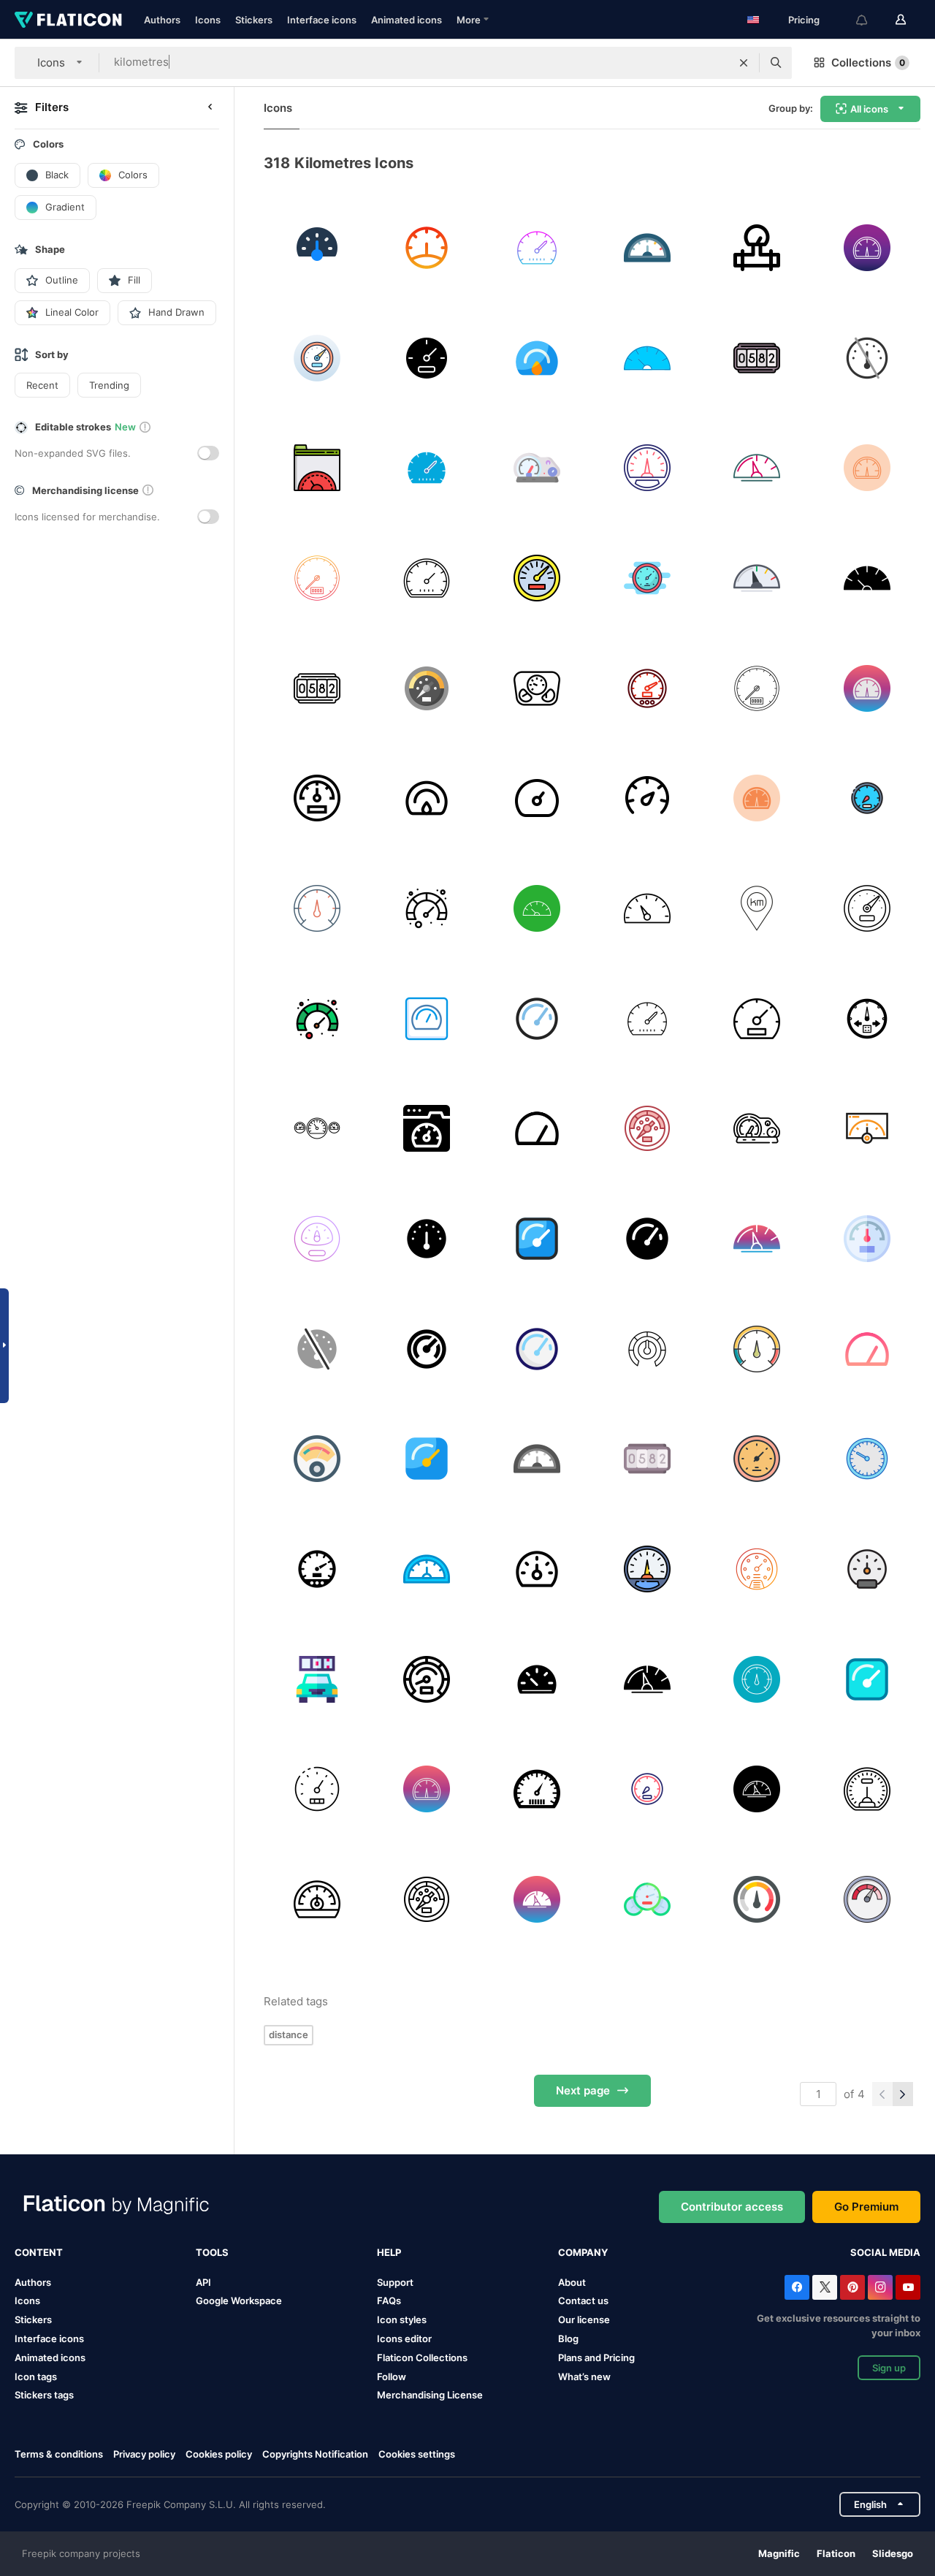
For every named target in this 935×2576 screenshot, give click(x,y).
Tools (212, 2252)
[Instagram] (880, 2287)
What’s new (584, 2376)
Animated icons (407, 20)
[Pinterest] (852, 2287)
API (203, 2282)
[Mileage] (757, 358)
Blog (568, 2338)
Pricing (804, 20)
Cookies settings (417, 2454)
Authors (162, 20)
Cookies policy (219, 2454)
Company (583, 2252)
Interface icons (322, 20)
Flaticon (836, 2553)
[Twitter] (825, 2287)
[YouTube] (908, 2287)
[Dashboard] (317, 248)
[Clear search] (744, 63)
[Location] (757, 908)
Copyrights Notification (315, 2454)
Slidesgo (893, 2553)
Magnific (779, 2553)
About (572, 2282)
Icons (208, 20)
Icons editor (404, 2338)
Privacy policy (144, 2454)
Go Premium (866, 2207)
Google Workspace (239, 2300)
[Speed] (317, 468)
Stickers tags (44, 2395)
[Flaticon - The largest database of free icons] (68, 20)
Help (389, 2252)
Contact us (583, 2300)
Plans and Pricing (596, 2357)
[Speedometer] (537, 248)
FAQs (389, 2300)
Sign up (889, 2368)
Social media (885, 2252)
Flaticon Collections (422, 2357)
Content (39, 2252)
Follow (392, 2376)
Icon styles (402, 2319)
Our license (584, 2319)
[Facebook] (797, 2287)
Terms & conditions (59, 2454)
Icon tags (36, 2376)
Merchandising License (430, 2395)
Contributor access (732, 2207)
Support (395, 2282)
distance (289, 2034)
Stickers (254, 20)
